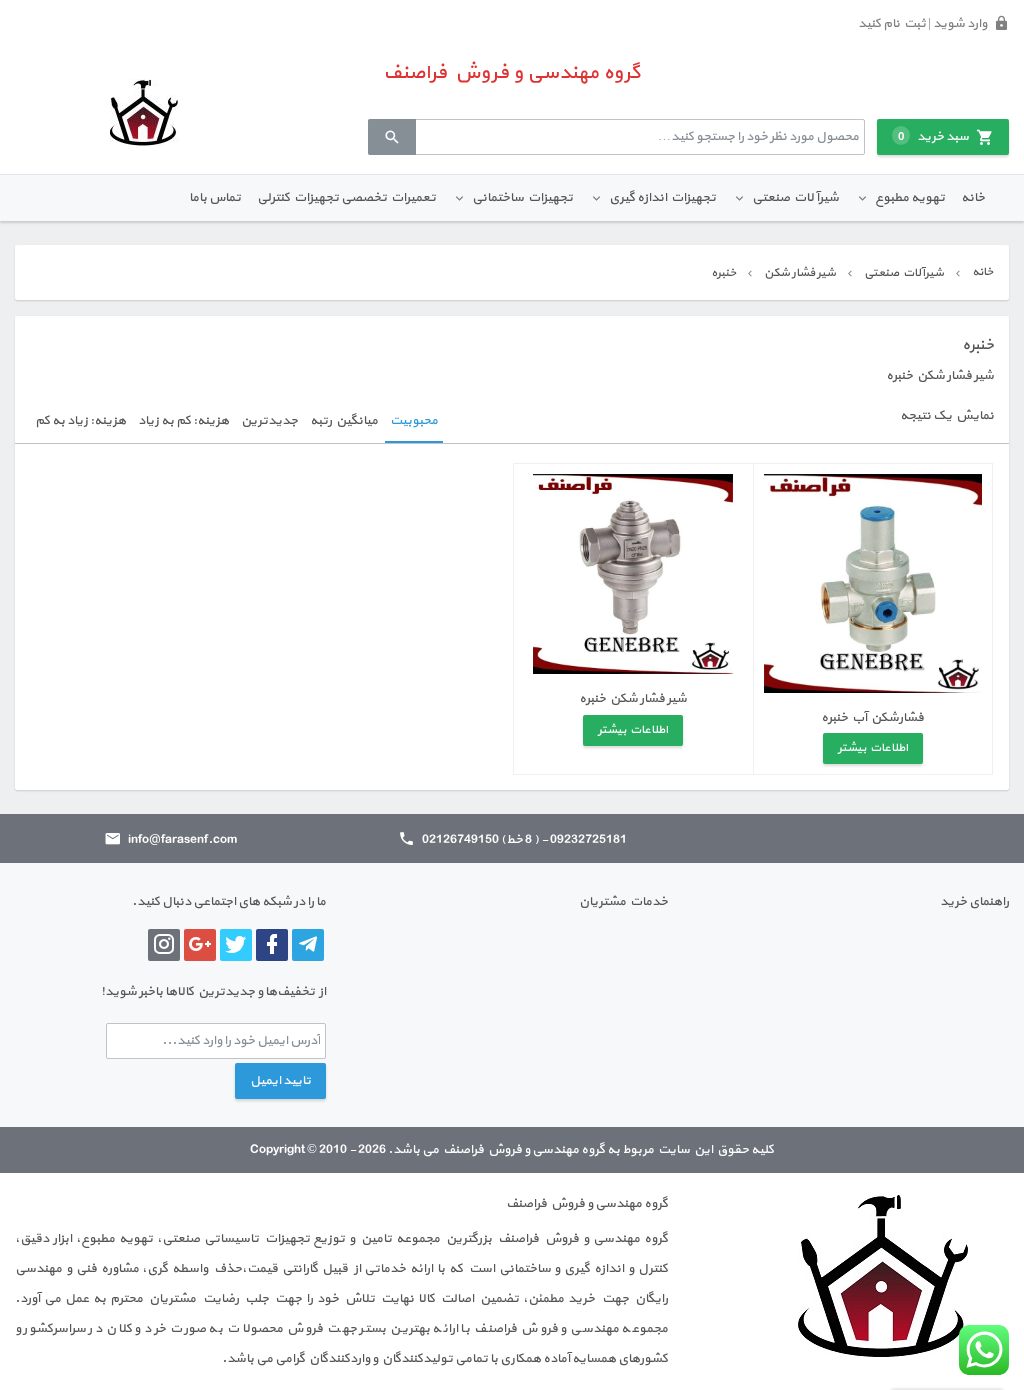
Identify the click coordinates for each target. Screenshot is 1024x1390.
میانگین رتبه (344, 421)
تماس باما (215, 198)
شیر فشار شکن (800, 273)
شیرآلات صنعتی (795, 198)
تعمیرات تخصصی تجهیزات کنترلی (346, 198)
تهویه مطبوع (910, 198)
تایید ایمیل (280, 1081)
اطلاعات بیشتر (873, 748)
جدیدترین (269, 421)
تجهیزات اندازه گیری (662, 198)
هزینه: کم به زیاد (183, 421)
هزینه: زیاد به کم (80, 421)
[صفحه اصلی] (144, 112)
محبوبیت (414, 421)
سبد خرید (933, 137)
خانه (973, 198)
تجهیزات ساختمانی (522, 198)
